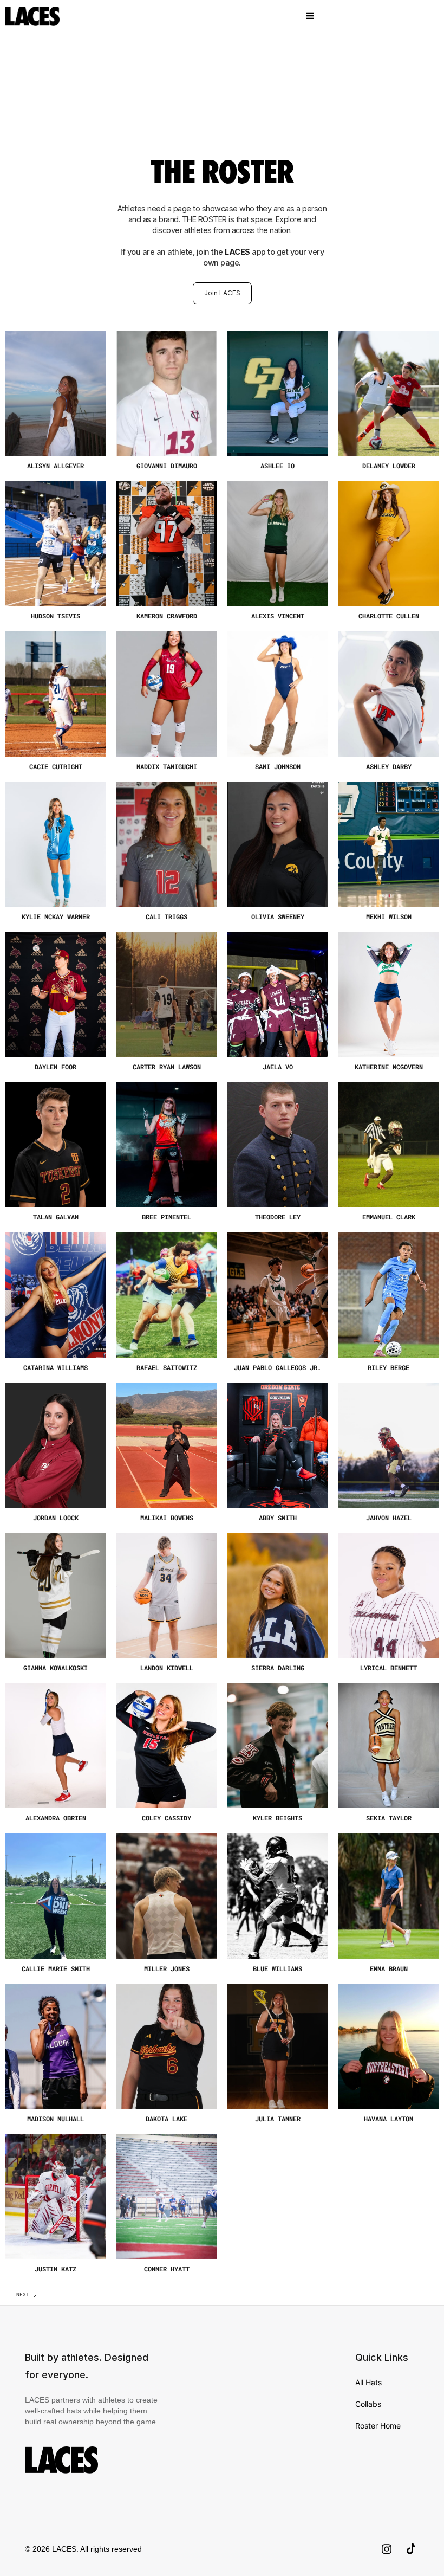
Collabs (368, 2404)
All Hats (368, 2382)
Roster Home (378, 2426)
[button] (310, 16)
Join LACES (222, 293)
